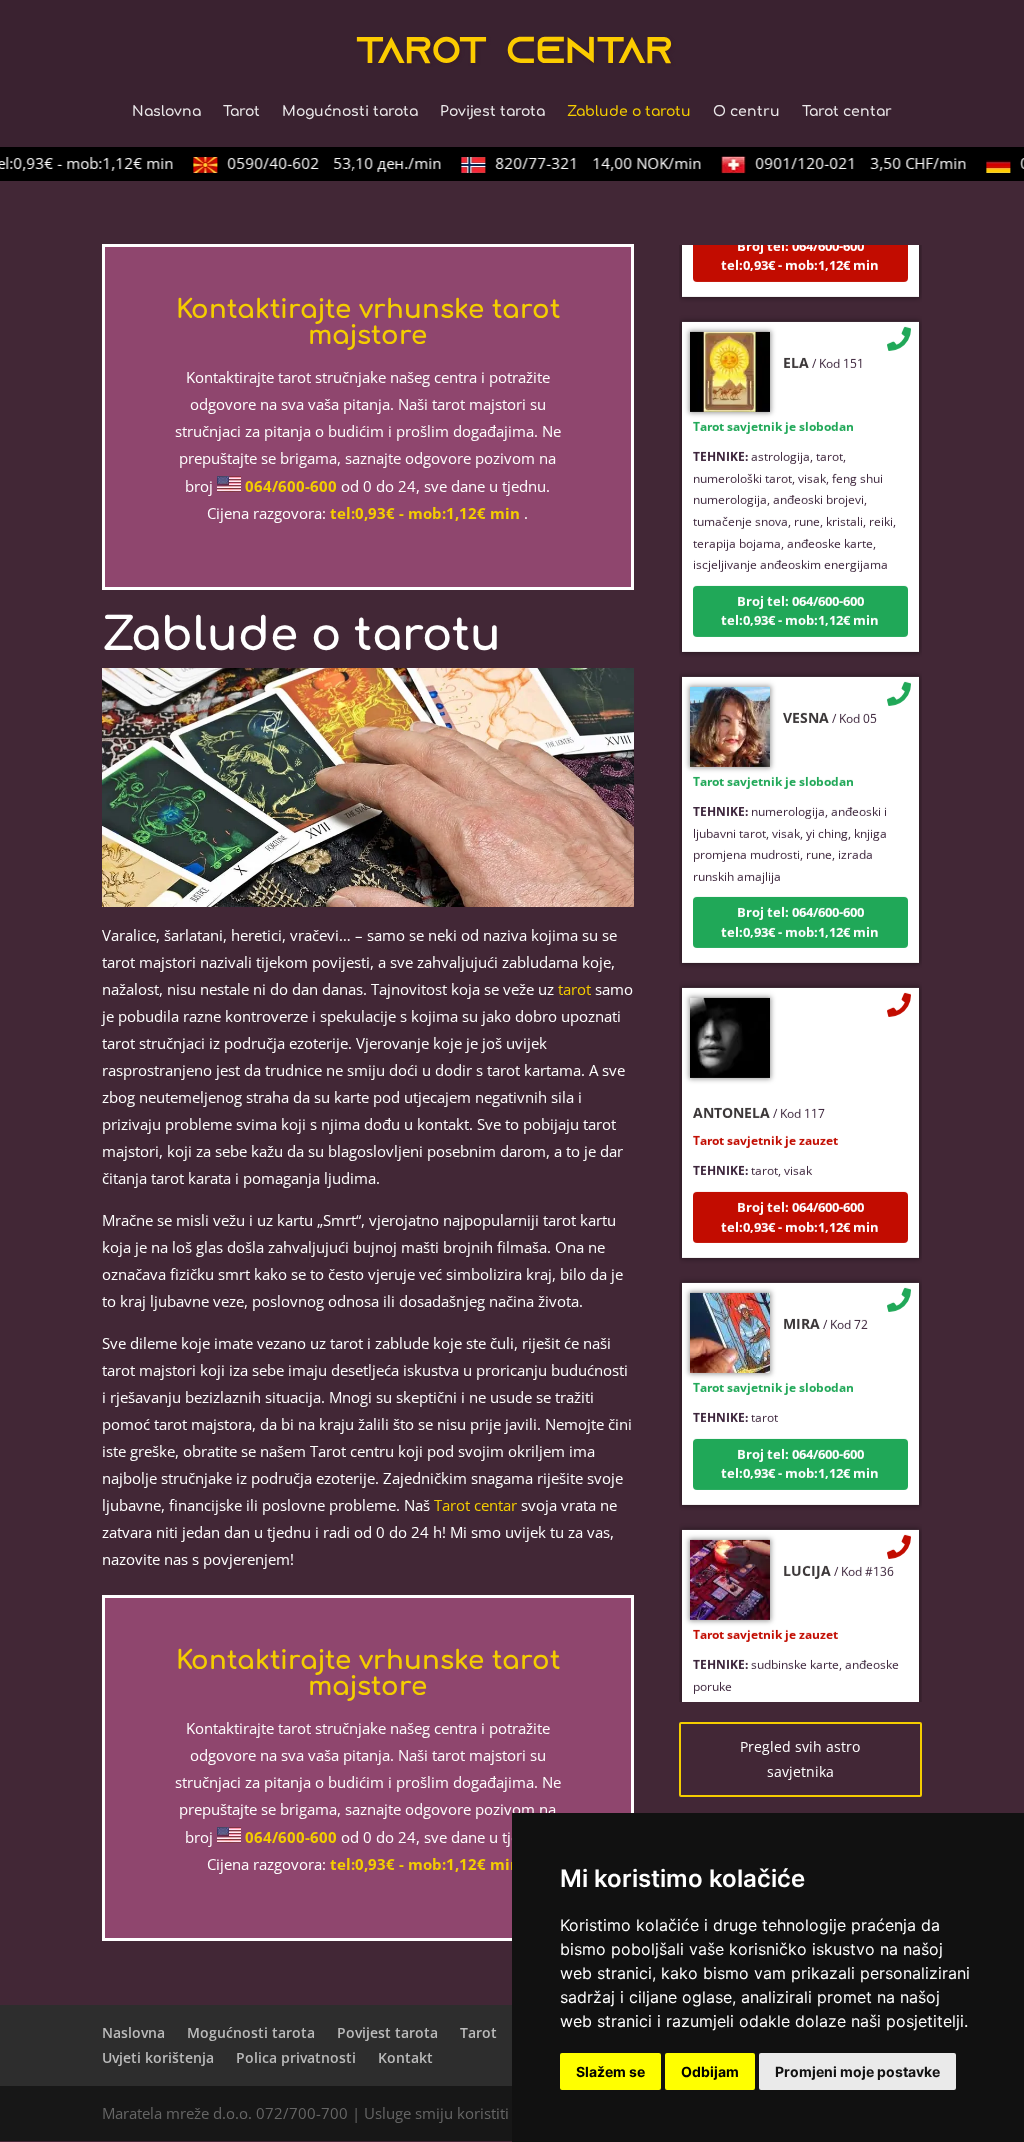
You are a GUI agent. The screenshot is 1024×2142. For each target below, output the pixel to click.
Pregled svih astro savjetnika (800, 1759)
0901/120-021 (845, 163)
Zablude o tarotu (629, 112)
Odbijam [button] (710, 2071)
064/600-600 (291, 486)
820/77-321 (583, 163)
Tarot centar (847, 112)
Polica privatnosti (296, 2057)
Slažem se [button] (610, 2071)
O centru (746, 112)
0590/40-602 (319, 163)
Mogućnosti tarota (350, 112)
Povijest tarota (492, 112)
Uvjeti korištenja (158, 2057)
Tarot (241, 112)
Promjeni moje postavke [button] (857, 2071)
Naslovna (166, 112)
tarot (574, 989)
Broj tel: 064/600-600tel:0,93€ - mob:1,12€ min (800, 591)
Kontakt (405, 2057)
